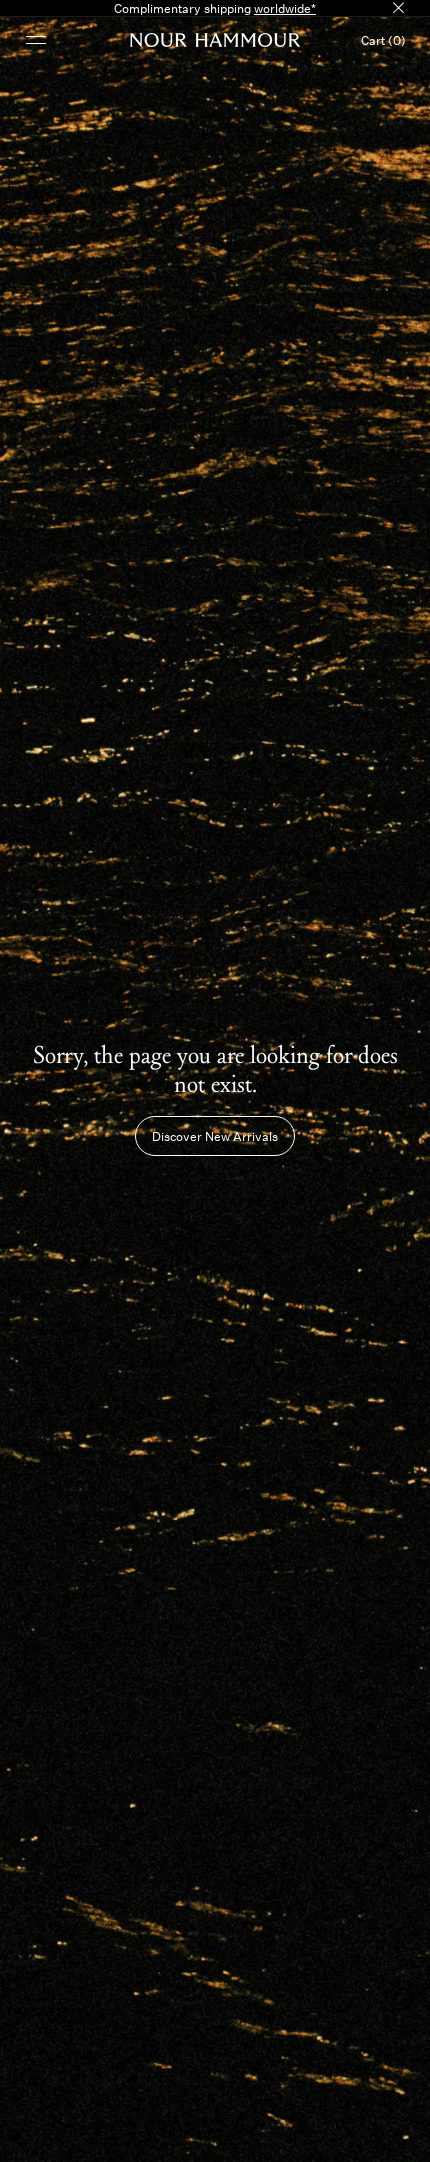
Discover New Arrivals (215, 1136)
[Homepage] (215, 40)
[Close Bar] (398, 8)
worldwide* (285, 8)
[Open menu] (36, 39)
